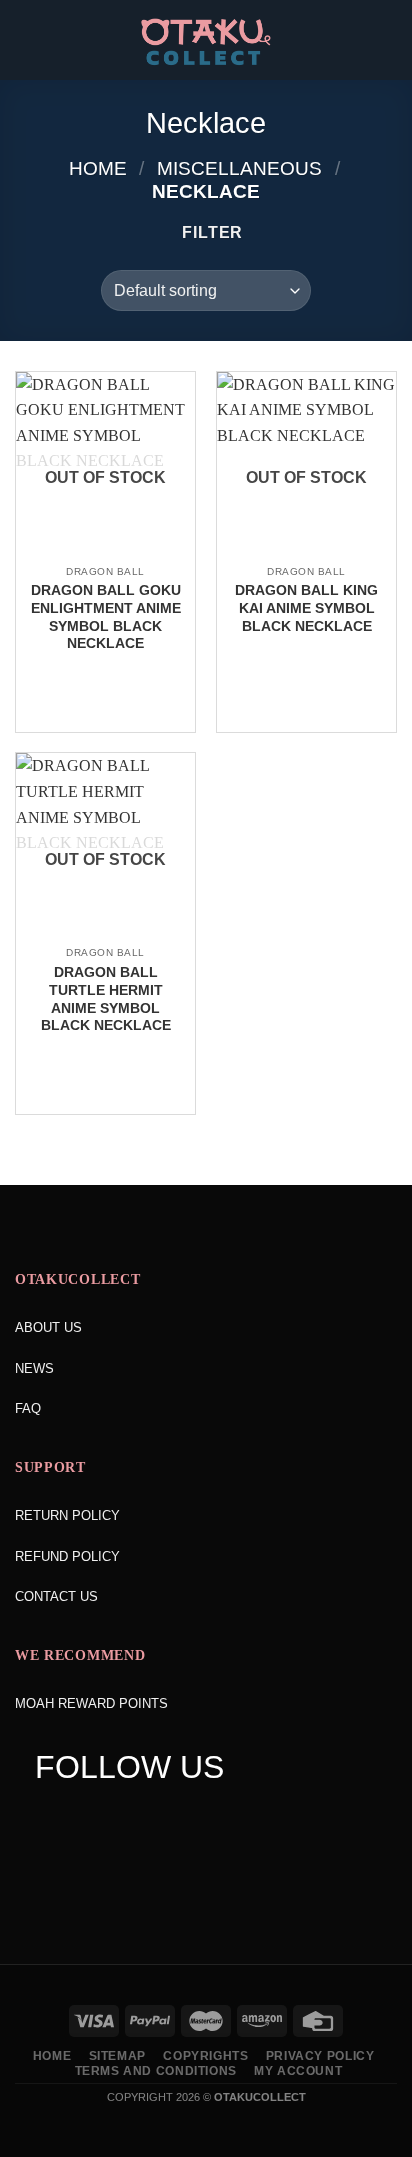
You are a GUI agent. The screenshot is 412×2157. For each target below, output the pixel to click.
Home (98, 168)
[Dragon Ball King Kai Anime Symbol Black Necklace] (306, 553)
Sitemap (117, 2056)
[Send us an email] (164, 1817)
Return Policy (67, 1515)
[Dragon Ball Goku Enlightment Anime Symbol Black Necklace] (105, 553)
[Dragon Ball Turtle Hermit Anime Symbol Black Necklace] (105, 935)
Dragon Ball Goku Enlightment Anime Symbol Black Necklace (106, 617)
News (34, 1368)
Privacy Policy (320, 2056)
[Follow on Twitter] (126, 1817)
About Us (48, 1327)
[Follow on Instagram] (87, 1817)
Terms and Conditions (156, 2071)
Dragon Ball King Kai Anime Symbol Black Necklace (306, 608)
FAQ (28, 1408)
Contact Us (56, 1596)
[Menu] (27, 39)
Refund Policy (67, 1556)
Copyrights (205, 2056)
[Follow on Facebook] (49, 1817)
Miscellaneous (239, 168)
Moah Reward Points (91, 1703)
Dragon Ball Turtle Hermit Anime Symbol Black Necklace (106, 999)
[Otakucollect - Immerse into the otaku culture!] (206, 42)
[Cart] (387, 40)
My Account (298, 2071)
